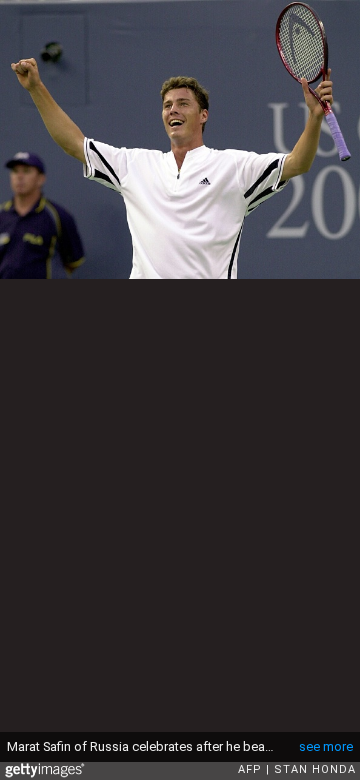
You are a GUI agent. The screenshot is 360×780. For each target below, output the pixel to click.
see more (326, 746)
